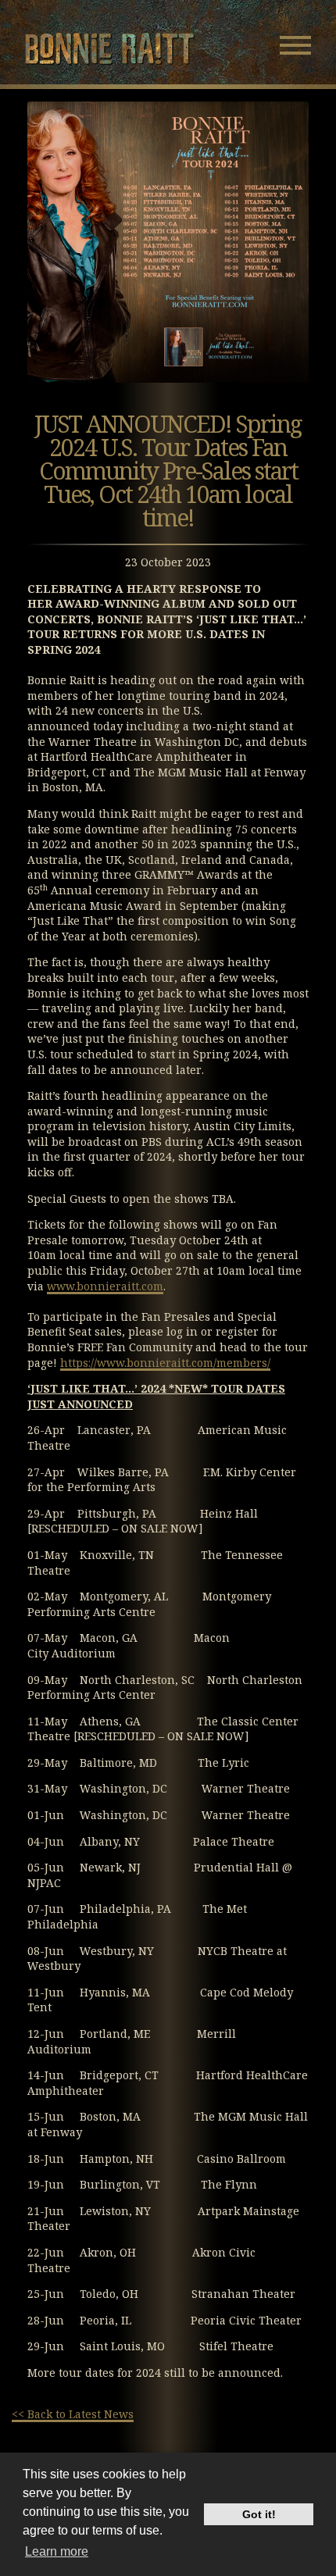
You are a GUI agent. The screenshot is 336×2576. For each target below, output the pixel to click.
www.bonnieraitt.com (105, 1286)
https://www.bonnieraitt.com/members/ (165, 1363)
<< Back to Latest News (73, 2414)
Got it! (259, 2514)
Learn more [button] (57, 2551)
